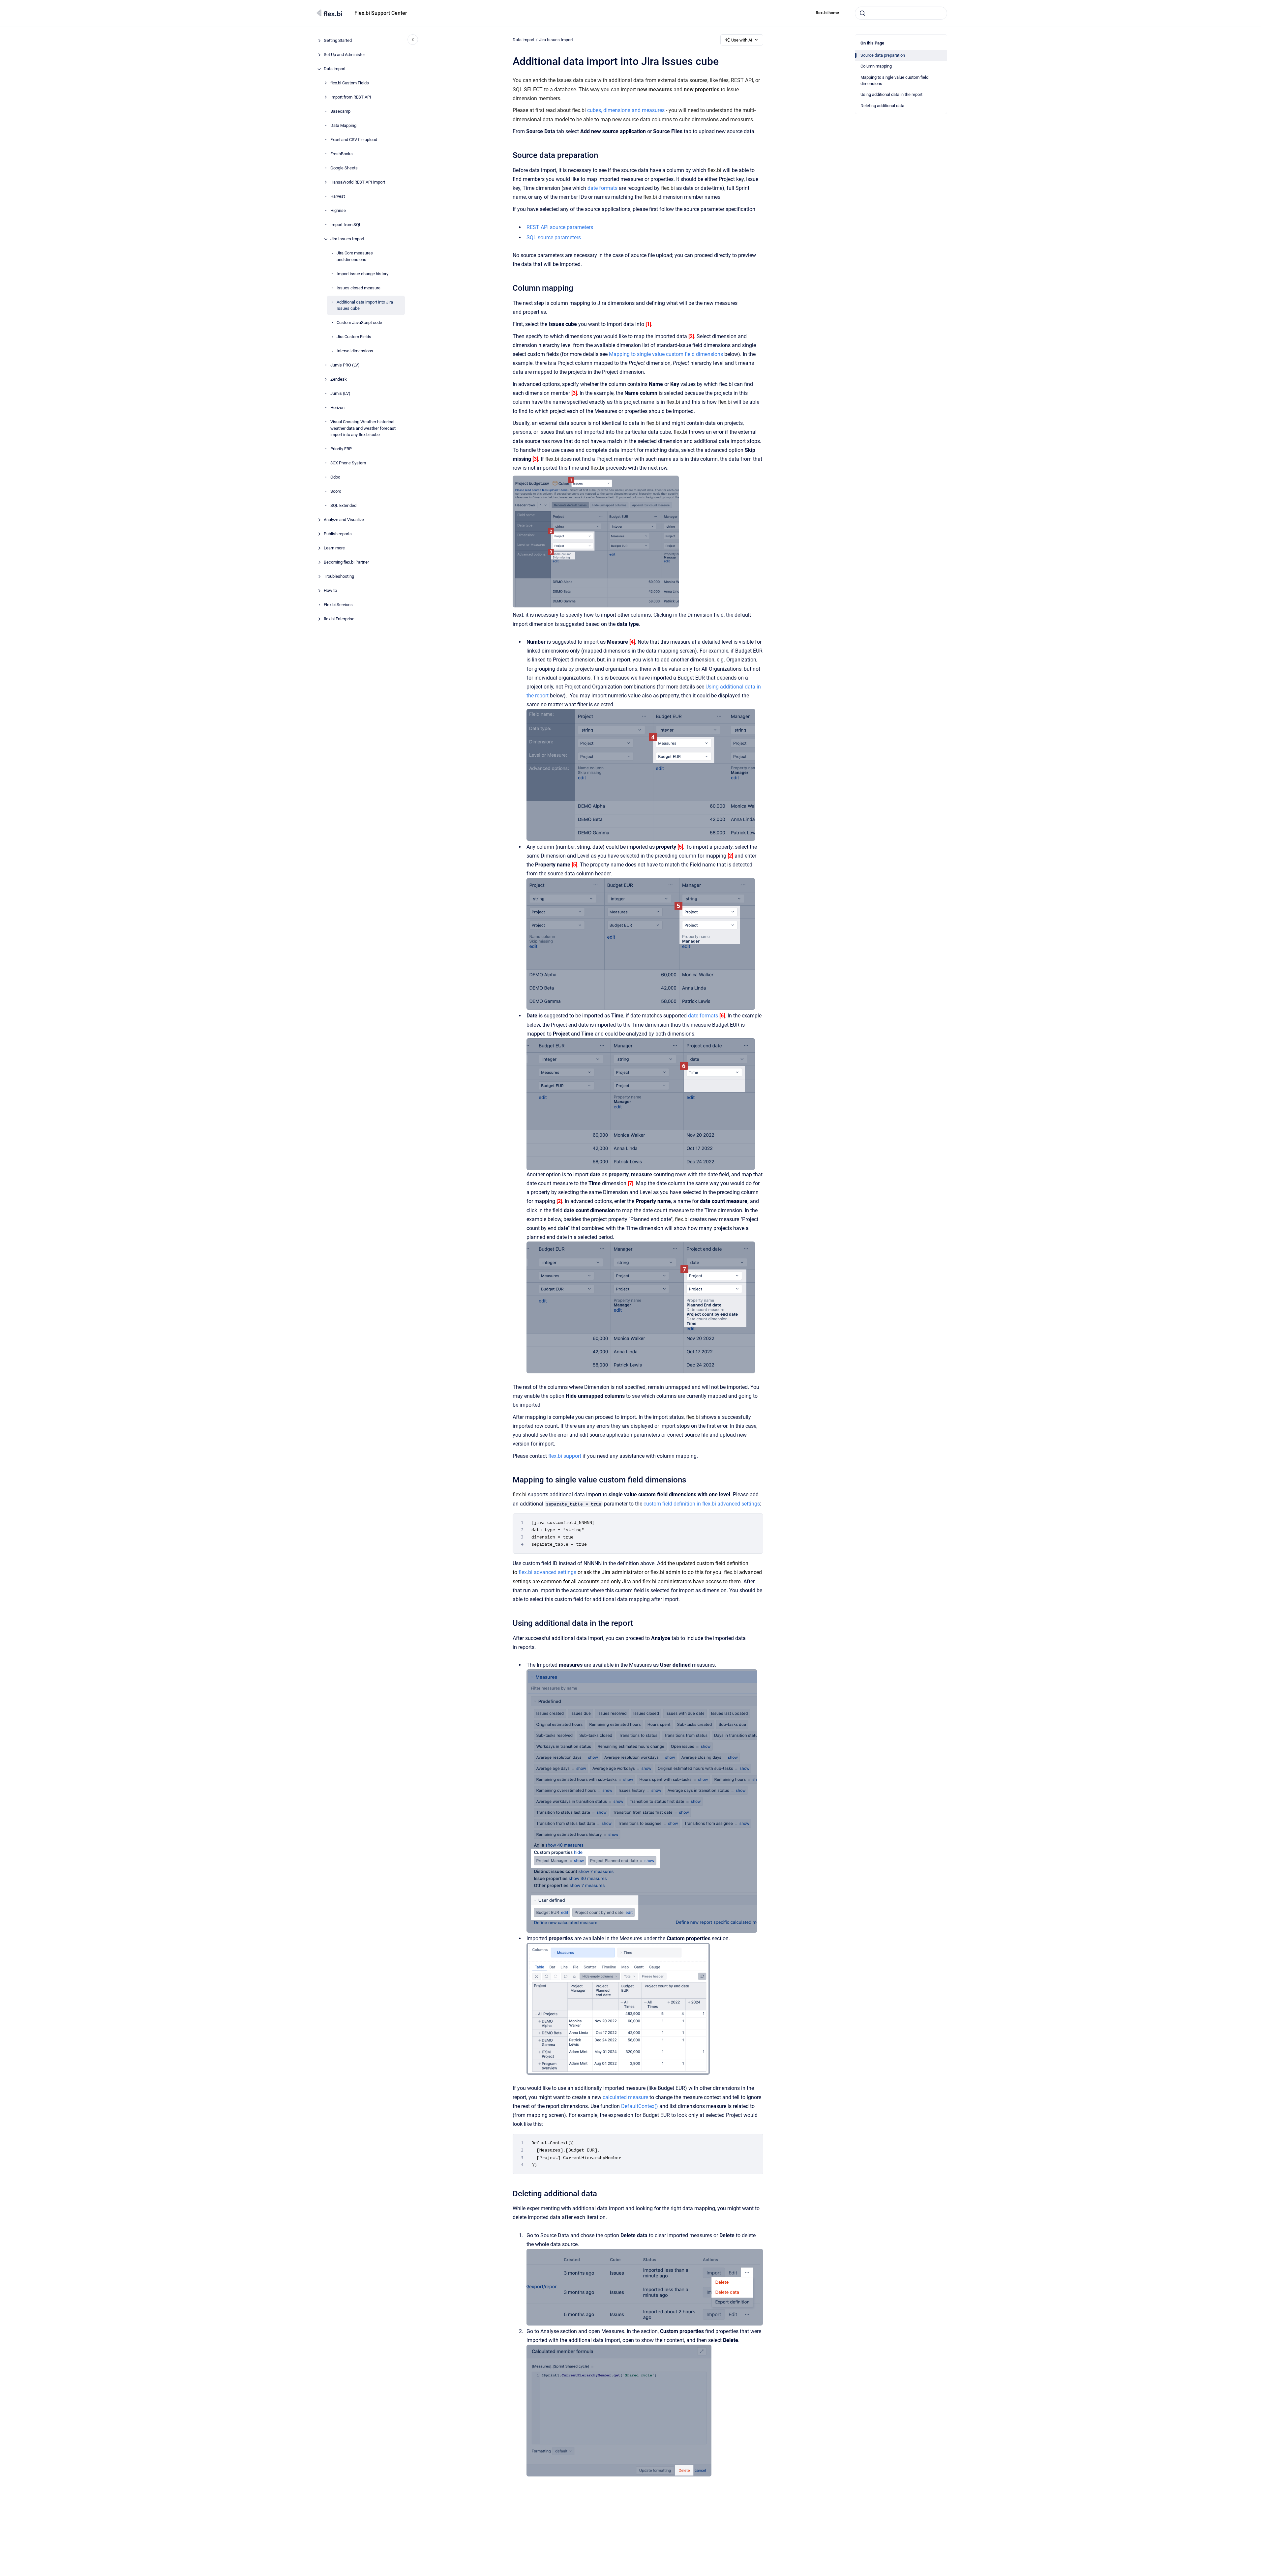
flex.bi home (827, 13)
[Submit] (862, 13)
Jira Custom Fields (354, 337)
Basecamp (340, 112)
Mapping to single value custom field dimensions (894, 81)
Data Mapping (343, 126)
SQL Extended (343, 506)
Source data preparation (883, 55)
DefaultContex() (640, 2106)
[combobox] (901, 13)
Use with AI (742, 40)
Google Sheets (344, 168)
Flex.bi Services (338, 605)
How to (330, 591)
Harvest (338, 197)
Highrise (338, 211)
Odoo (335, 477)
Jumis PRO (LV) (345, 365)
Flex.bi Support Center (381, 13)
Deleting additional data (882, 106)
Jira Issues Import (347, 239)
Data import (335, 69)
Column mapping (876, 66)
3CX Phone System (348, 463)
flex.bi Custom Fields (350, 83)
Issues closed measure (359, 288)
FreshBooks (342, 154)
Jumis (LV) (340, 394)
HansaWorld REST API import (358, 182)
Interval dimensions (355, 351)
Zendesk (339, 380)
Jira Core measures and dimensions (355, 257)
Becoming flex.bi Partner (346, 562)
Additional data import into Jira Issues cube (365, 305)
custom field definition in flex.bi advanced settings (702, 1504)
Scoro (336, 492)
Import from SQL (346, 225)
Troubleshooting (339, 577)
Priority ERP (341, 449)
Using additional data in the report (891, 94)
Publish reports (338, 534)
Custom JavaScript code (359, 323)
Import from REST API (351, 97)
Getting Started (338, 41)
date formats (602, 188)
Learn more (334, 548)
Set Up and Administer (344, 55)
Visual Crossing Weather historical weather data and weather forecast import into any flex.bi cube (363, 428)
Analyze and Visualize (344, 520)
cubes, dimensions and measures (626, 110)
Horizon (337, 408)
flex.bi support (565, 1456)
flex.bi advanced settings (547, 1572)
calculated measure (625, 2097)
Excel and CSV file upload (354, 140)
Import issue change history (362, 274)
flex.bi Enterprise (339, 619)
